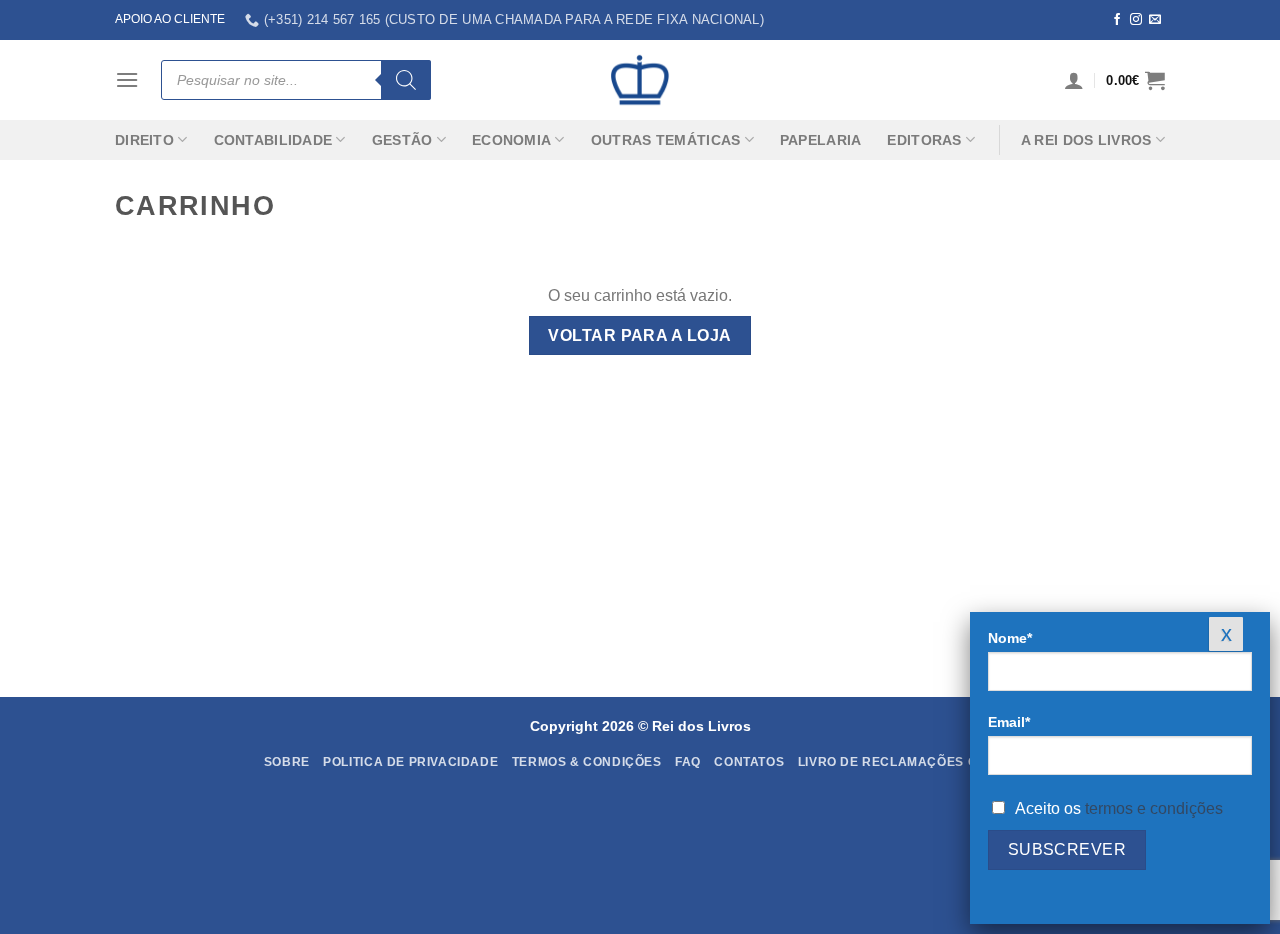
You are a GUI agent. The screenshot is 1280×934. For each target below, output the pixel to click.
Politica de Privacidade (410, 762)
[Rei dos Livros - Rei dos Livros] (640, 80)
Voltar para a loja (639, 335)
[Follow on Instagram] (1136, 20)
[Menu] (127, 79)
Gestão (402, 140)
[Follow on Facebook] (1117, 20)
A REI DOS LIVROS (1086, 140)
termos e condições (1154, 808)
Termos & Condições (587, 762)
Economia (511, 140)
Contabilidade (273, 140)
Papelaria (821, 140)
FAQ (688, 762)
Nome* (1010, 638)
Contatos (749, 762)
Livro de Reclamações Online (907, 762)
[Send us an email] (1155, 20)
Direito (144, 140)
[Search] (406, 80)
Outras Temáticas (666, 140)
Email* (1009, 722)
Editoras (924, 140)
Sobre (287, 762)
